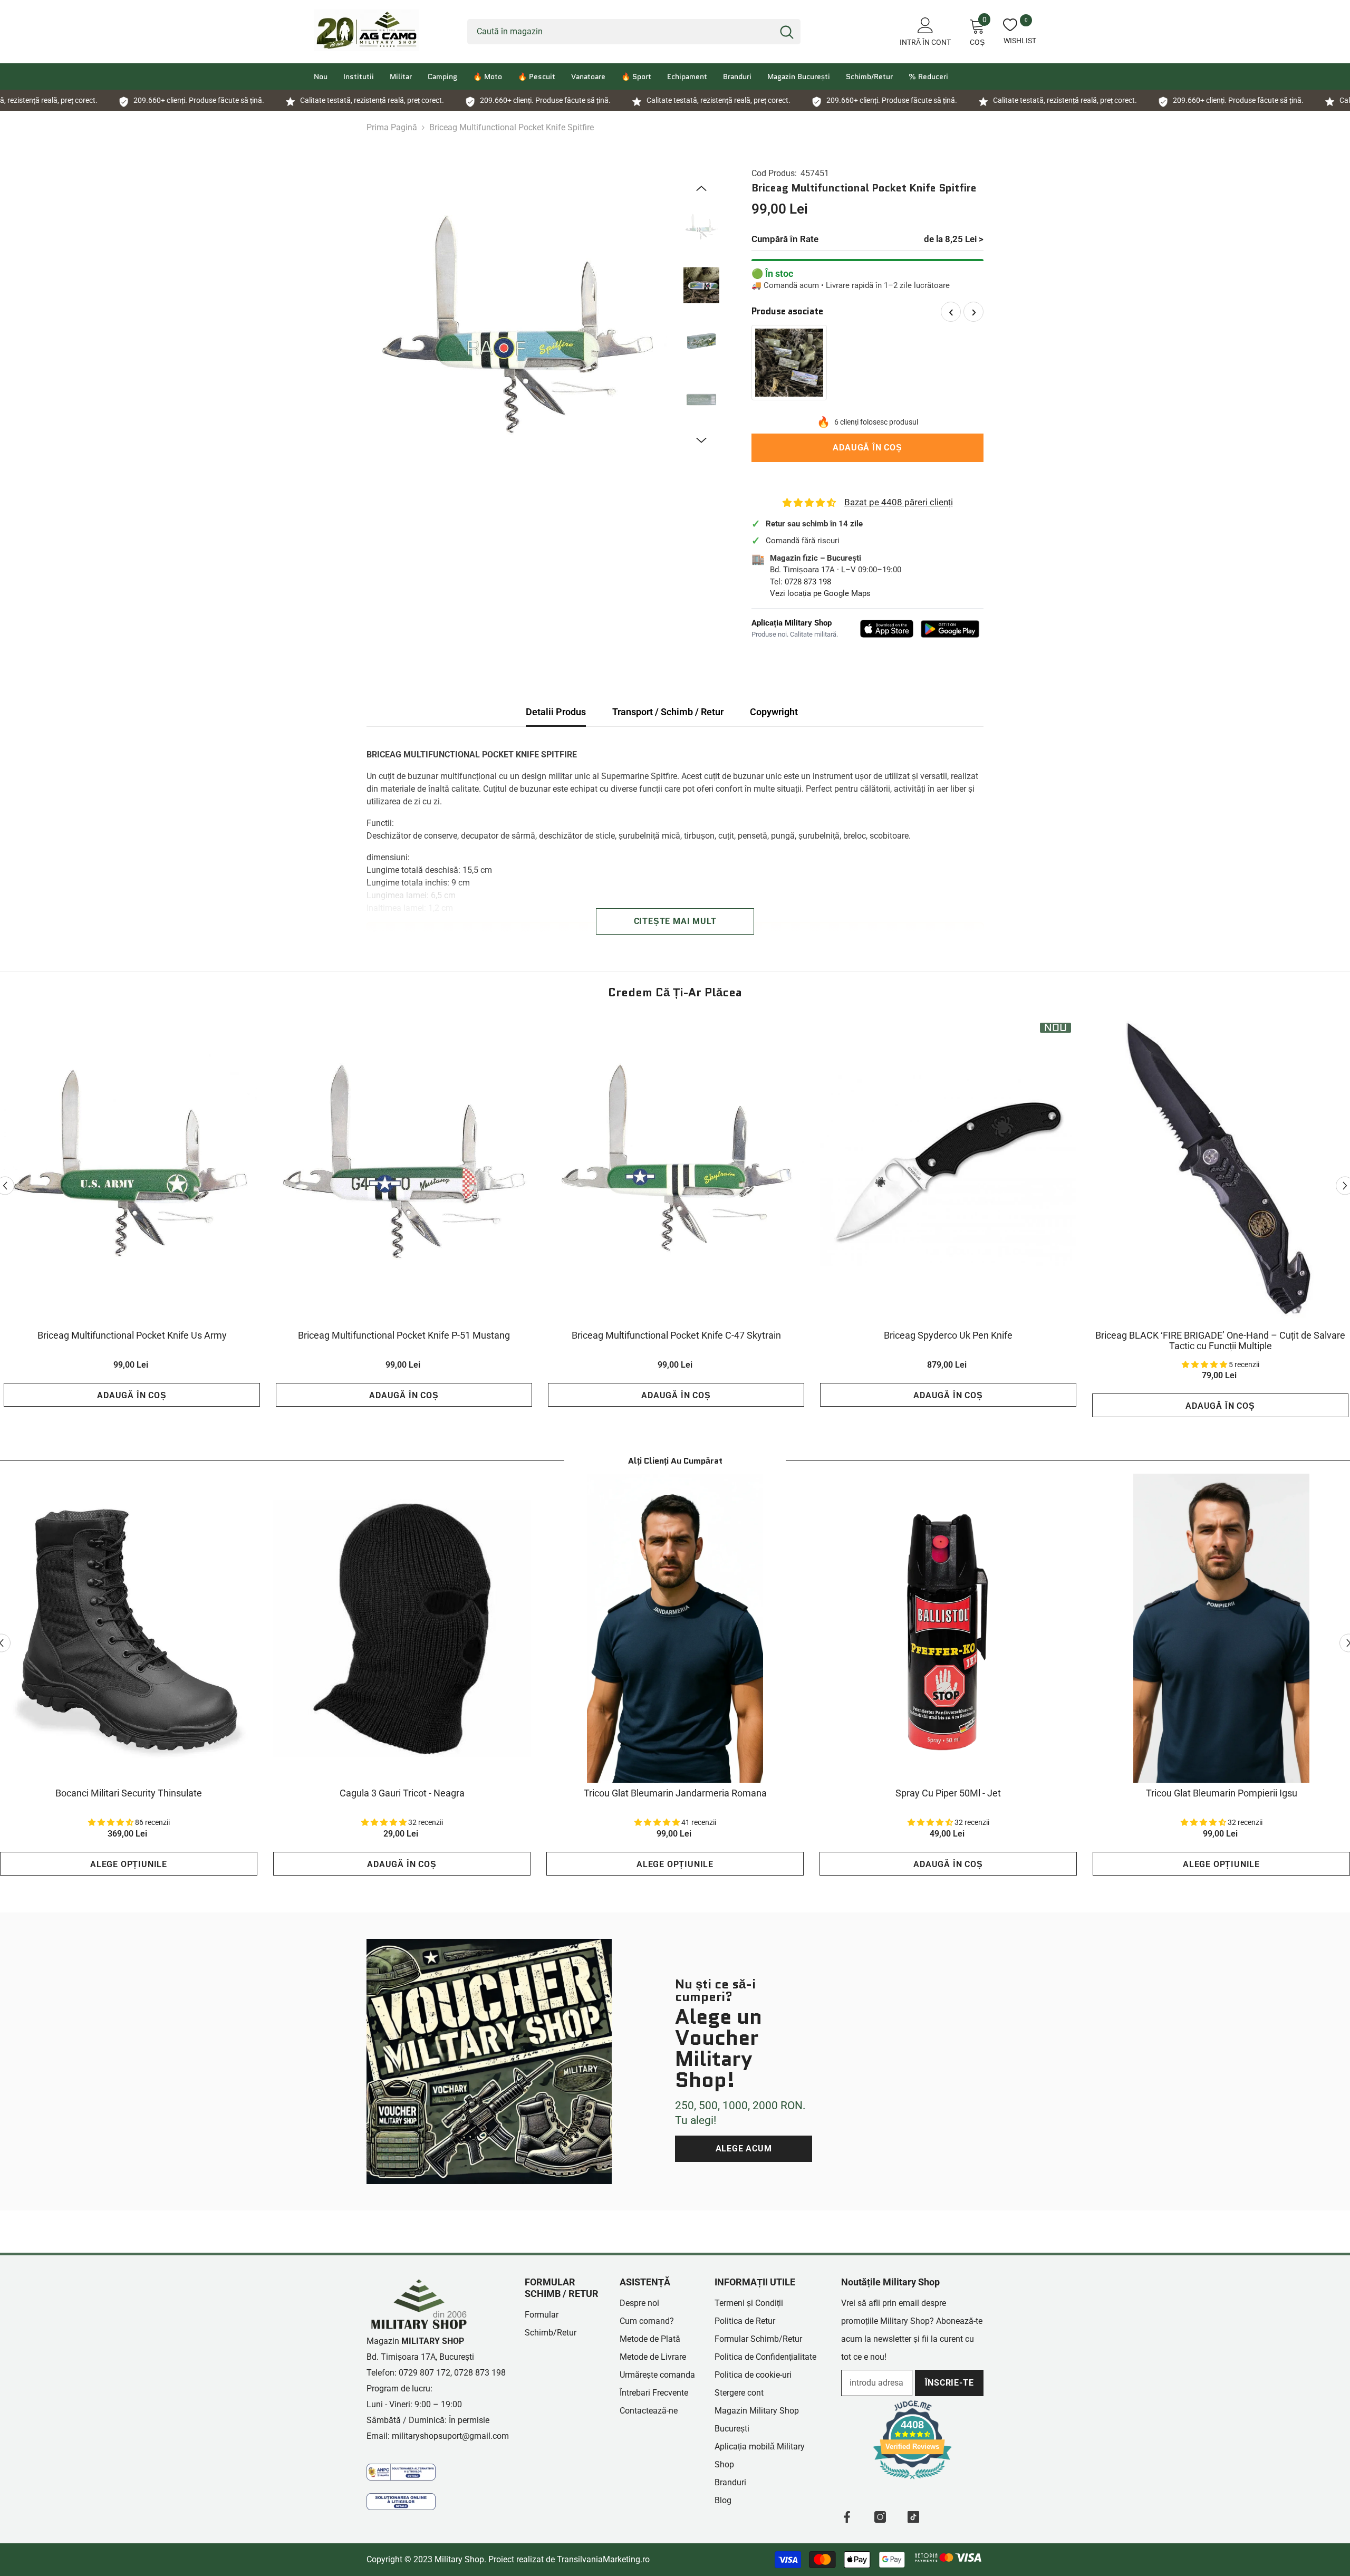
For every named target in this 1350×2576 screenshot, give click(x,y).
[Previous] (701, 188)
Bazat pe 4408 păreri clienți (899, 502)
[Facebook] (847, 2517)
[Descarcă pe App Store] (887, 629)
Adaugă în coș (867, 448)
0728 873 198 (808, 582)
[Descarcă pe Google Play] (950, 629)
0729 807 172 (425, 2373)
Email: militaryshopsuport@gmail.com (438, 2436)
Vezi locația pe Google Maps (820, 593)
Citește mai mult (675, 921)
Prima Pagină (392, 127)
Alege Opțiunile (129, 1864)
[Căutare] (634, 32)
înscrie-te (949, 2383)
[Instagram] (880, 2517)
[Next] (701, 440)
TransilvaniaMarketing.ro (603, 2559)
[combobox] (620, 32)
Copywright (774, 712)
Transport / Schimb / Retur (668, 712)
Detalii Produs (556, 712)
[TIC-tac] (913, 2517)
